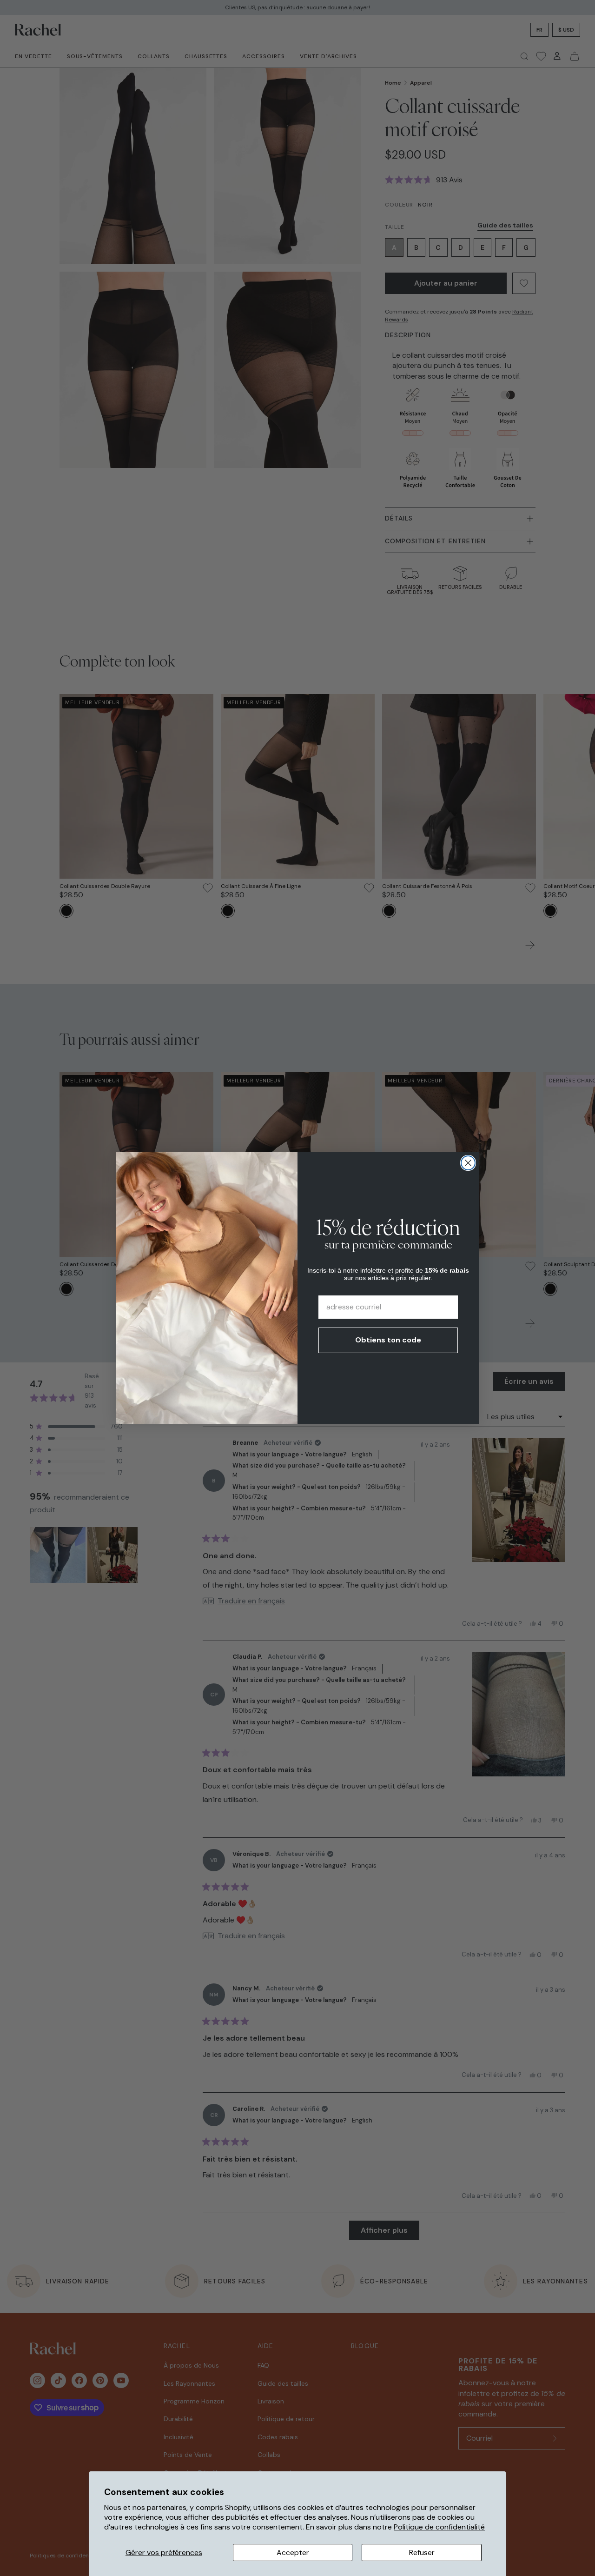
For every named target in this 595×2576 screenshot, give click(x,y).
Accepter (293, 2553)
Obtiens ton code (388, 1340)
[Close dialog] (468, 1163)
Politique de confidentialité (439, 2527)
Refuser (422, 2553)
